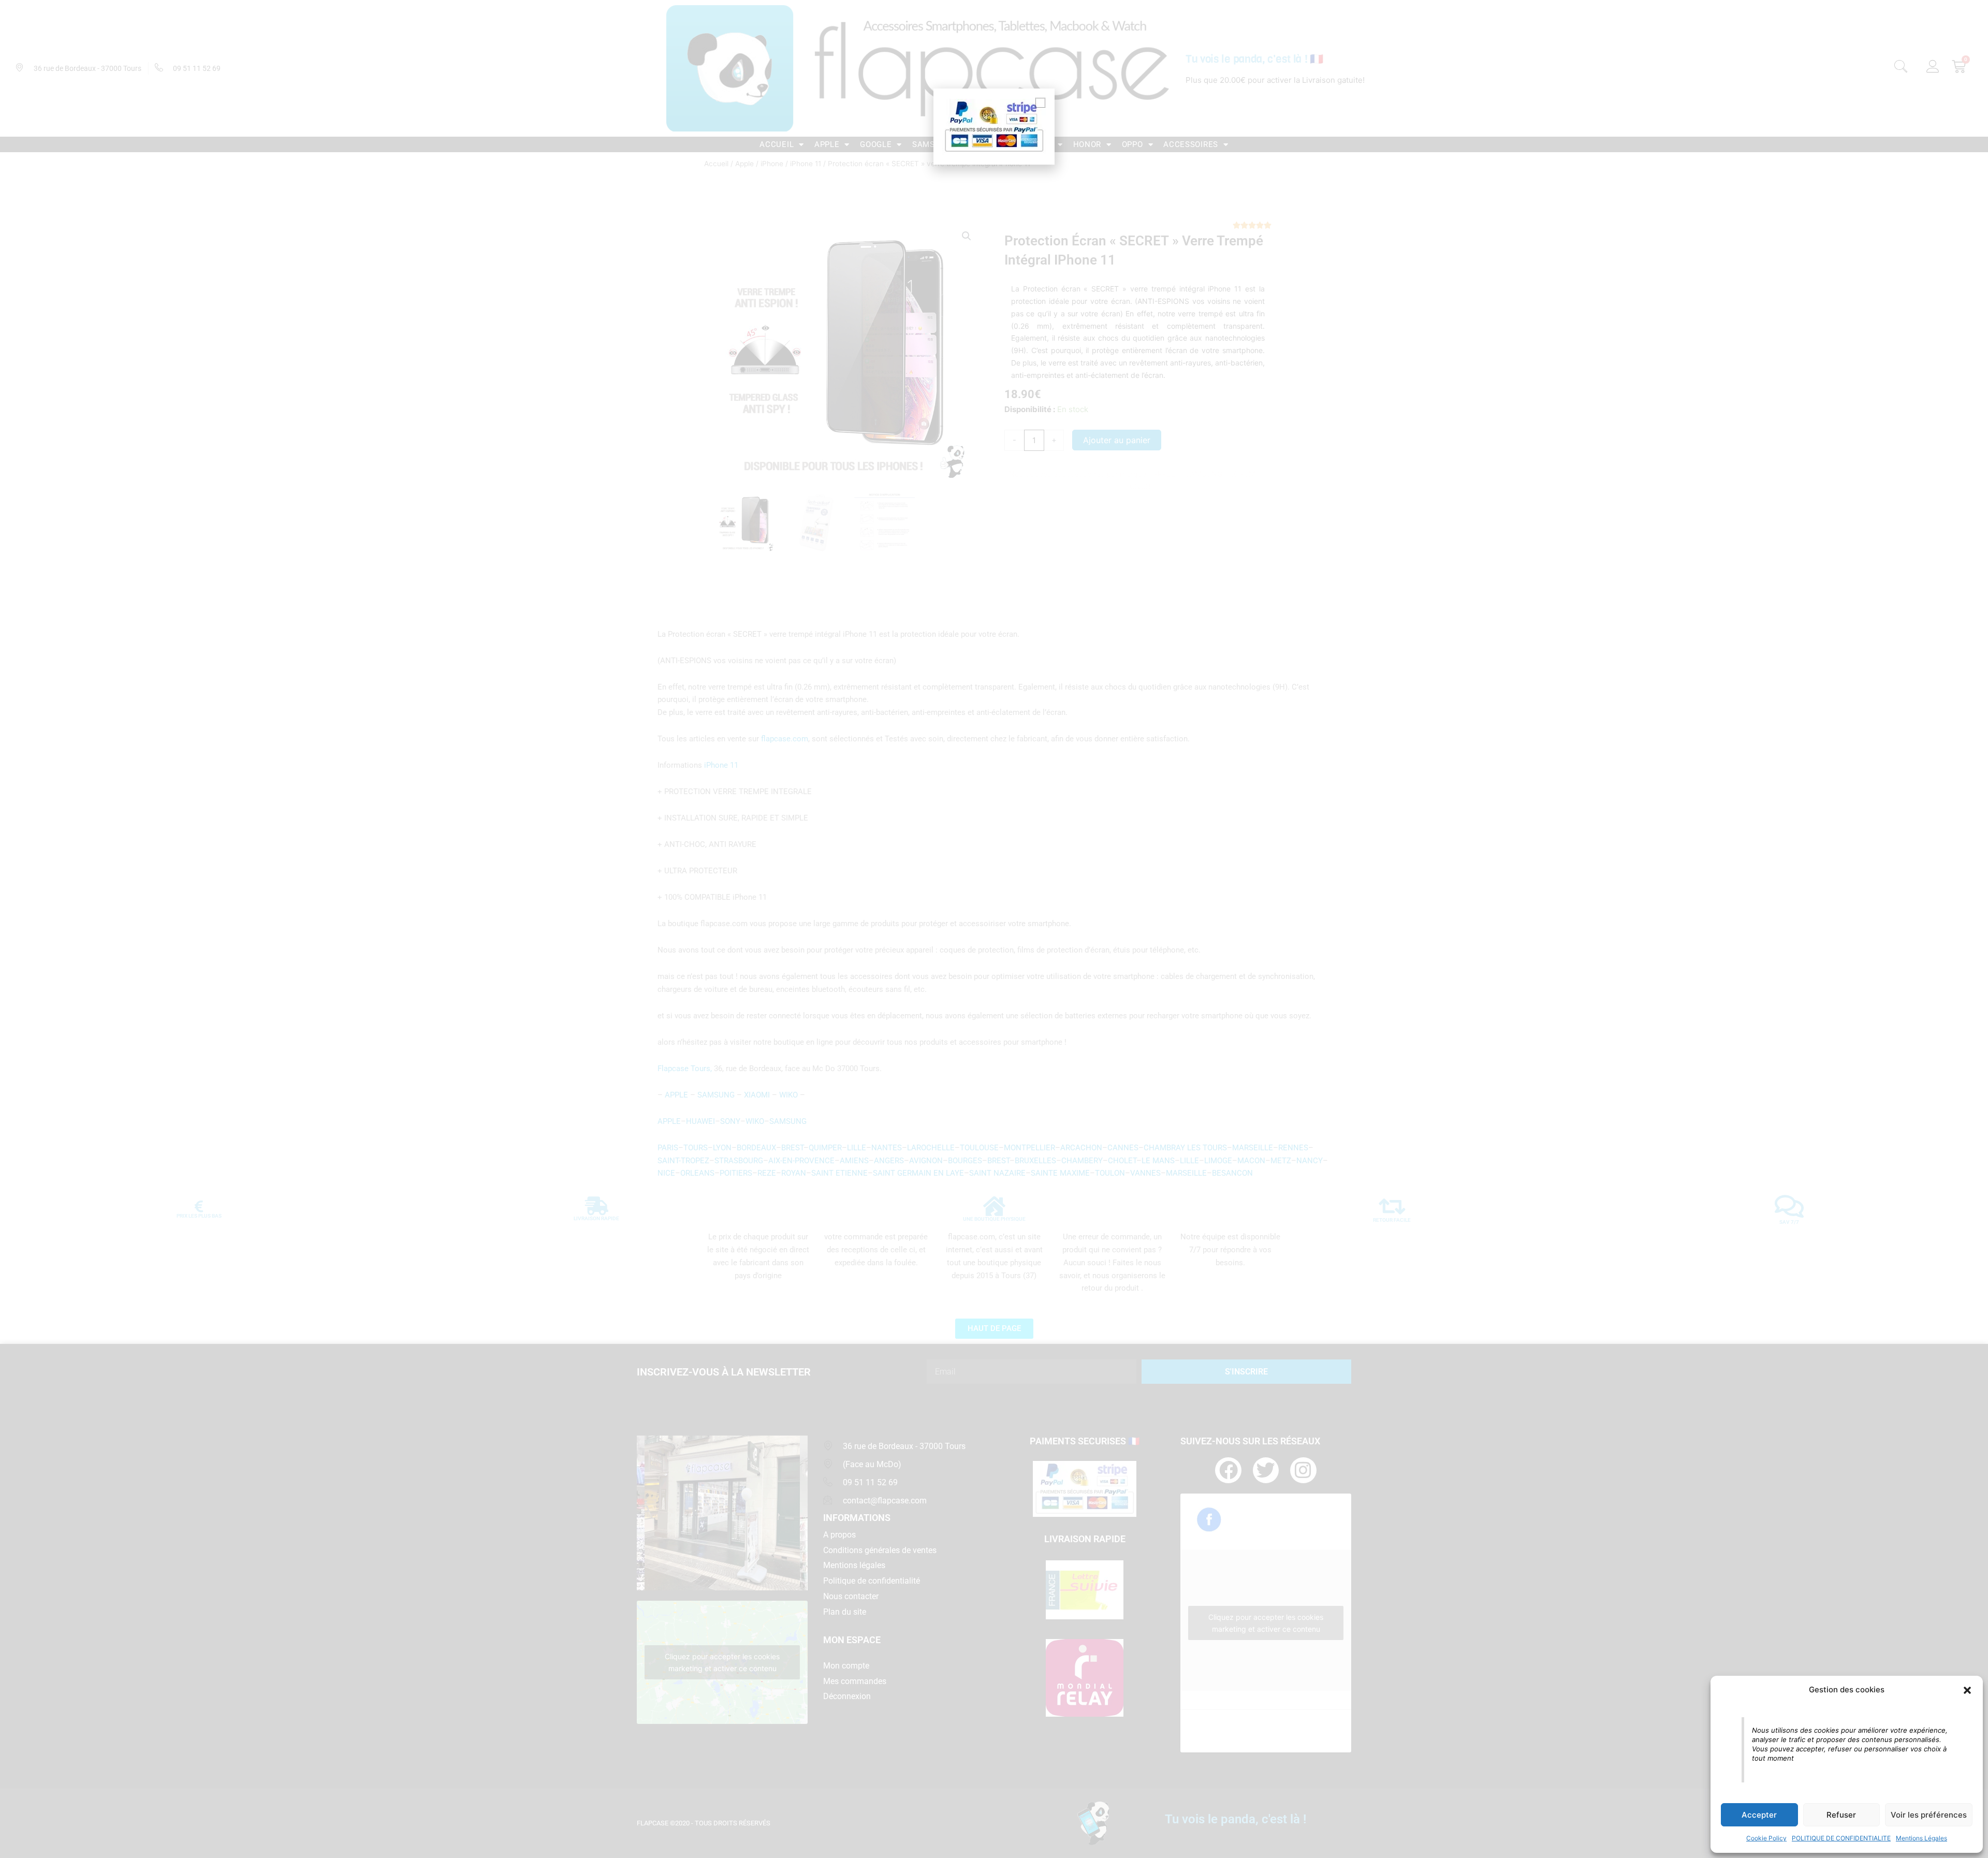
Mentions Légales (1921, 1838)
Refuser (1841, 1815)
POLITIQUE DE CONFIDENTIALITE (1841, 1838)
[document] (994, 929)
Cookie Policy (1766, 1838)
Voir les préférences (1929, 1815)
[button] (1967, 1690)
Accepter (1759, 1815)
